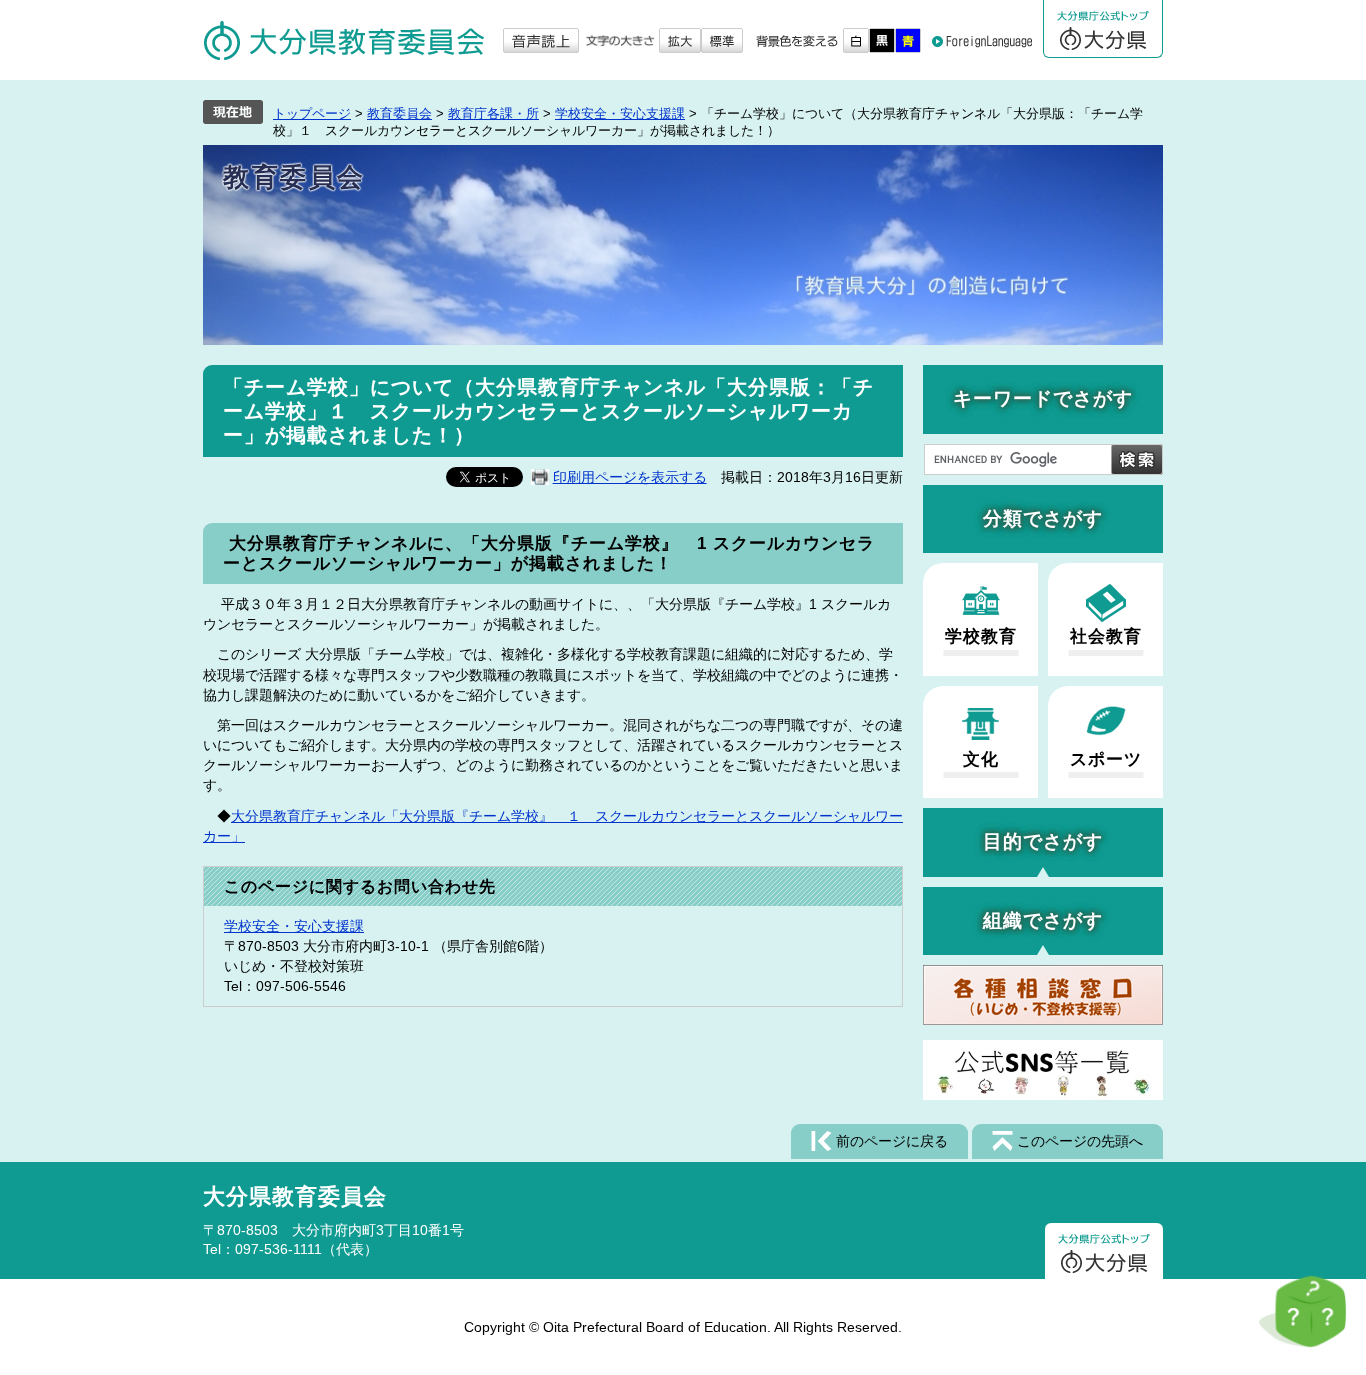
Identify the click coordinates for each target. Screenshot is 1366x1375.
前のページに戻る (892, 1141)
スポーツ (1106, 759)
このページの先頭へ (1080, 1141)
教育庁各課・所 (493, 113)
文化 (981, 759)
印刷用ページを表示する (630, 477)
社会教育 (1106, 636)
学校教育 (981, 636)
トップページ (312, 113)
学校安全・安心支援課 (620, 113)
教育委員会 (399, 113)
